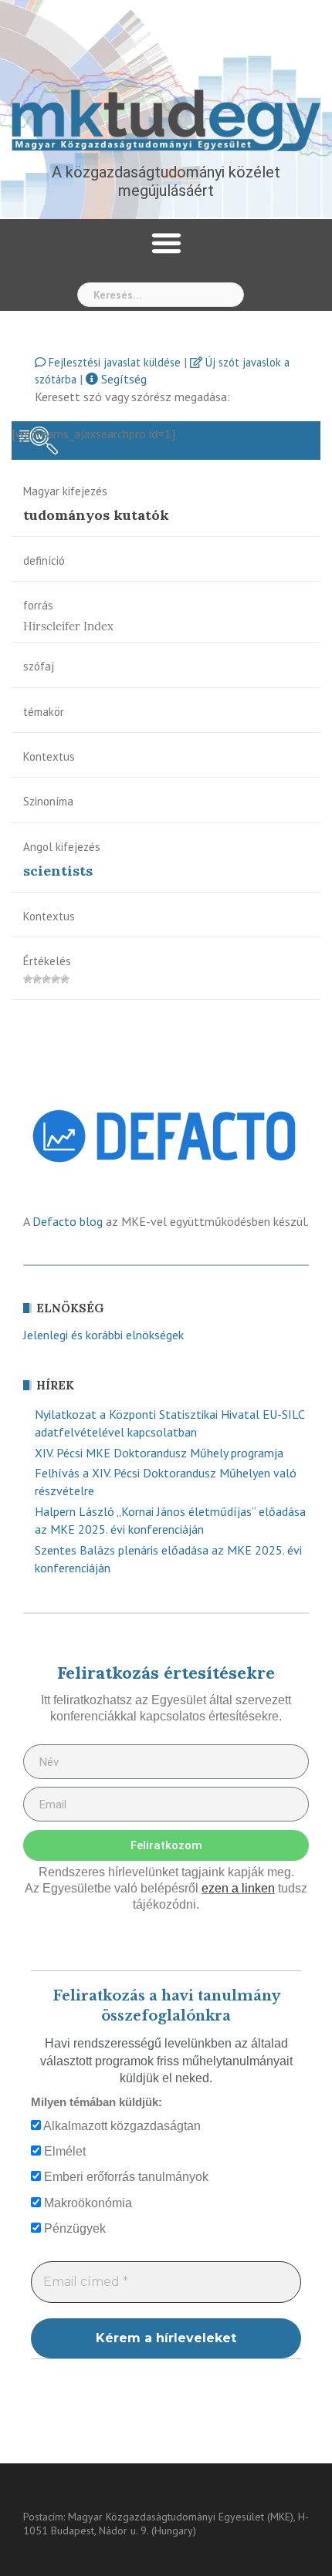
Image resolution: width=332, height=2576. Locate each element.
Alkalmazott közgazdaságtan (121, 2126)
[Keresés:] (161, 295)
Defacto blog (68, 1221)
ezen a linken (238, 1888)
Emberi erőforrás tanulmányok (125, 2177)
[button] (166, 243)
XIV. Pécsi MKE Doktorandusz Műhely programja (159, 1453)
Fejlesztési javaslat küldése (113, 362)
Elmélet (63, 2151)
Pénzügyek (73, 2228)
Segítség (122, 379)
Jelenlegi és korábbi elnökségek (103, 1335)
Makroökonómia (86, 2203)
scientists (58, 871)
